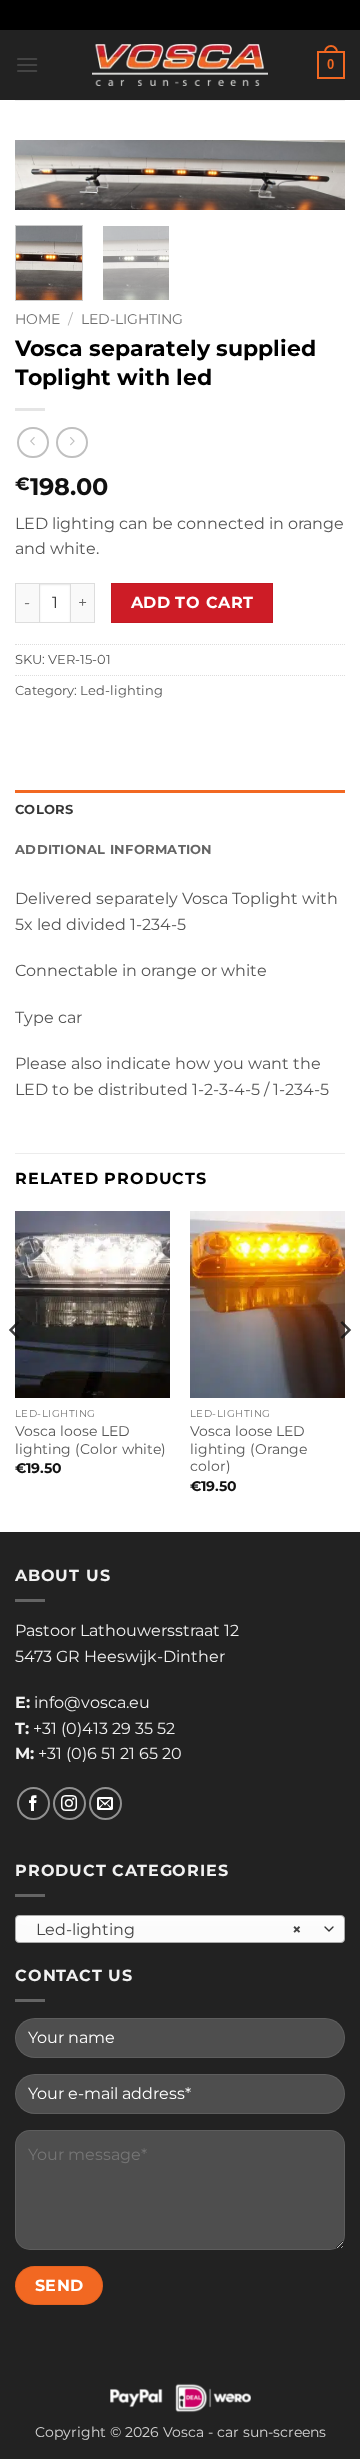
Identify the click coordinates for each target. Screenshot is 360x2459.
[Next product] (32, 442)
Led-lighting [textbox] (169, 1929)
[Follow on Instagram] (69, 1803)
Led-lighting (132, 319)
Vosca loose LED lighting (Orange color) (248, 1448)
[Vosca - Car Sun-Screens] (180, 65)
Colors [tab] (44, 809)
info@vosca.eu (92, 1702)
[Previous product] (71, 442)
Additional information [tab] (114, 849)
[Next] (313, 187)
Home (37, 319)
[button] (27, 64)
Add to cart (192, 602)
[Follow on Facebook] (33, 1803)
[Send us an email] (105, 1803)
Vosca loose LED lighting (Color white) (90, 1440)
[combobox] (180, 1929)
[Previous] (47, 187)
